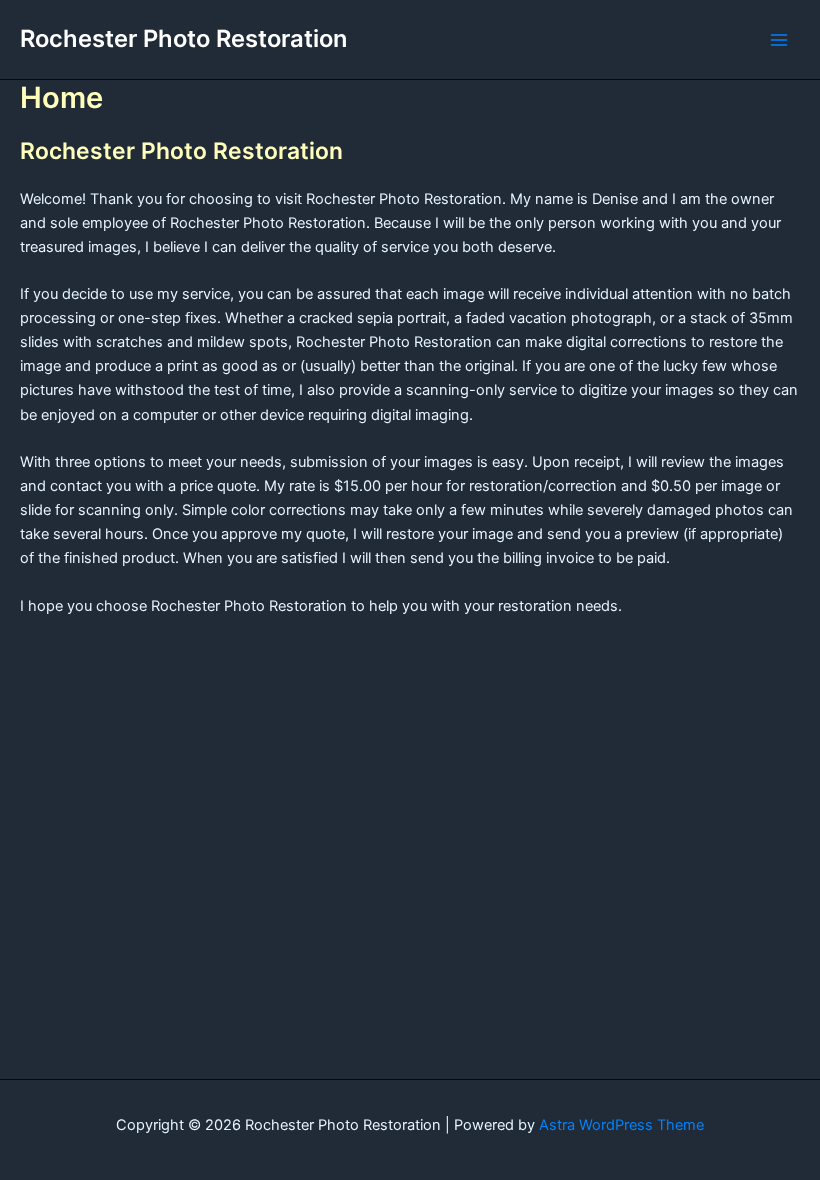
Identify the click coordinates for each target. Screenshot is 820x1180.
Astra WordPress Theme (621, 1125)
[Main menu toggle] (779, 40)
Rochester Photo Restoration (183, 38)
